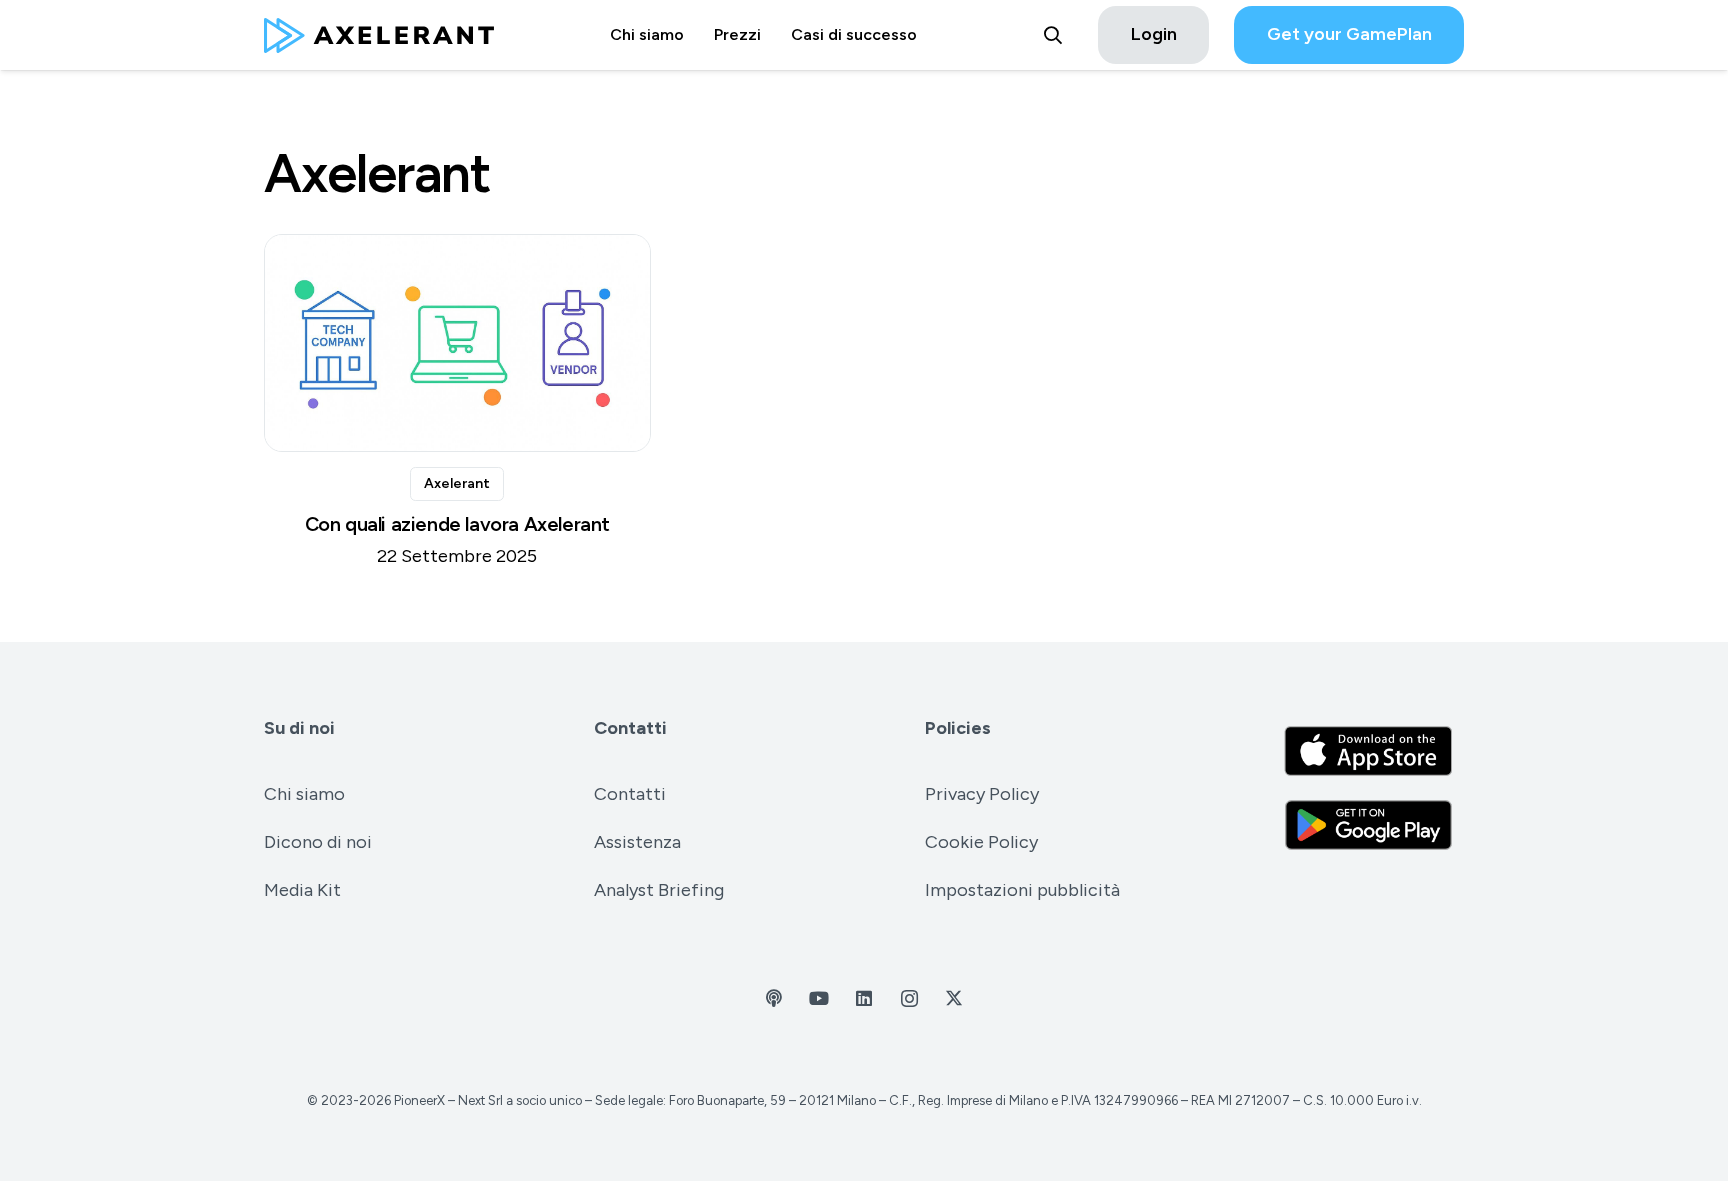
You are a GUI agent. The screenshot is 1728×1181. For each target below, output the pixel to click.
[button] (1053, 35)
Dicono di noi (318, 842)
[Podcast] (774, 998)
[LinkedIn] (864, 998)
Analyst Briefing (659, 890)
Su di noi (299, 728)
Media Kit (302, 890)
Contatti (630, 728)
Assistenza (637, 842)
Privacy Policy (982, 794)
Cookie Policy (981, 842)
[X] (954, 998)
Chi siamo (304, 794)
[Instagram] (909, 998)
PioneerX (419, 1100)
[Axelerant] (379, 35)
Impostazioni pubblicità (1022, 890)
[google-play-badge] (1368, 825)
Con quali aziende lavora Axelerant (458, 524)
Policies (958, 728)
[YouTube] (819, 998)
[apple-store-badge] (1368, 751)
